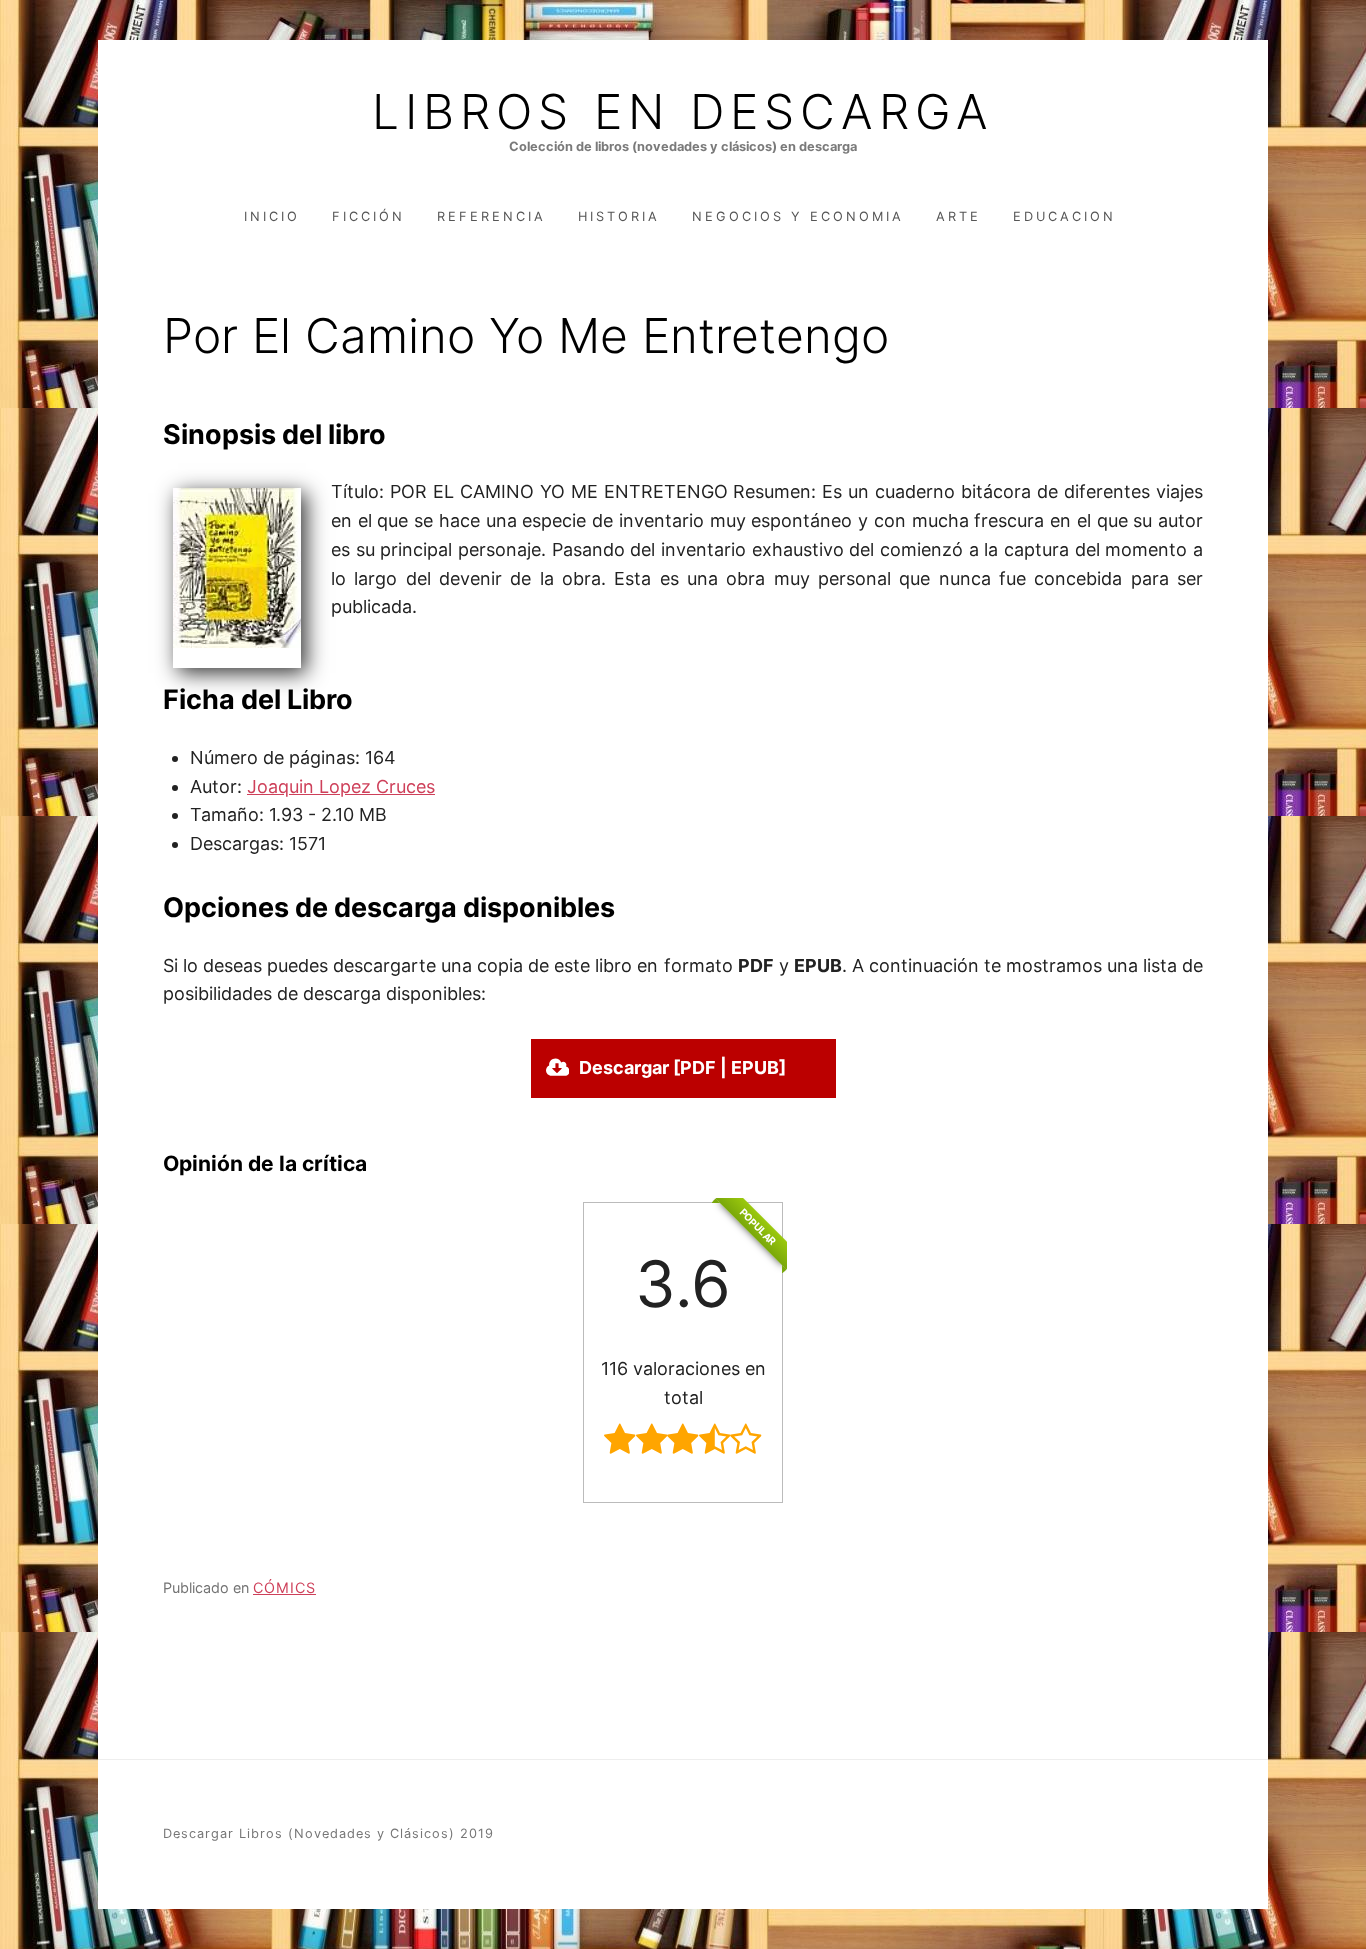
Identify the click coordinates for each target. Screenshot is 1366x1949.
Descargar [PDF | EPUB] (682, 1067)
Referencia (491, 216)
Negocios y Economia (798, 216)
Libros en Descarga (683, 112)
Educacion (1064, 216)
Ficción (368, 216)
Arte (958, 216)
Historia (619, 216)
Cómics (284, 1587)
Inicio (272, 216)
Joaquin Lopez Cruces (341, 786)
